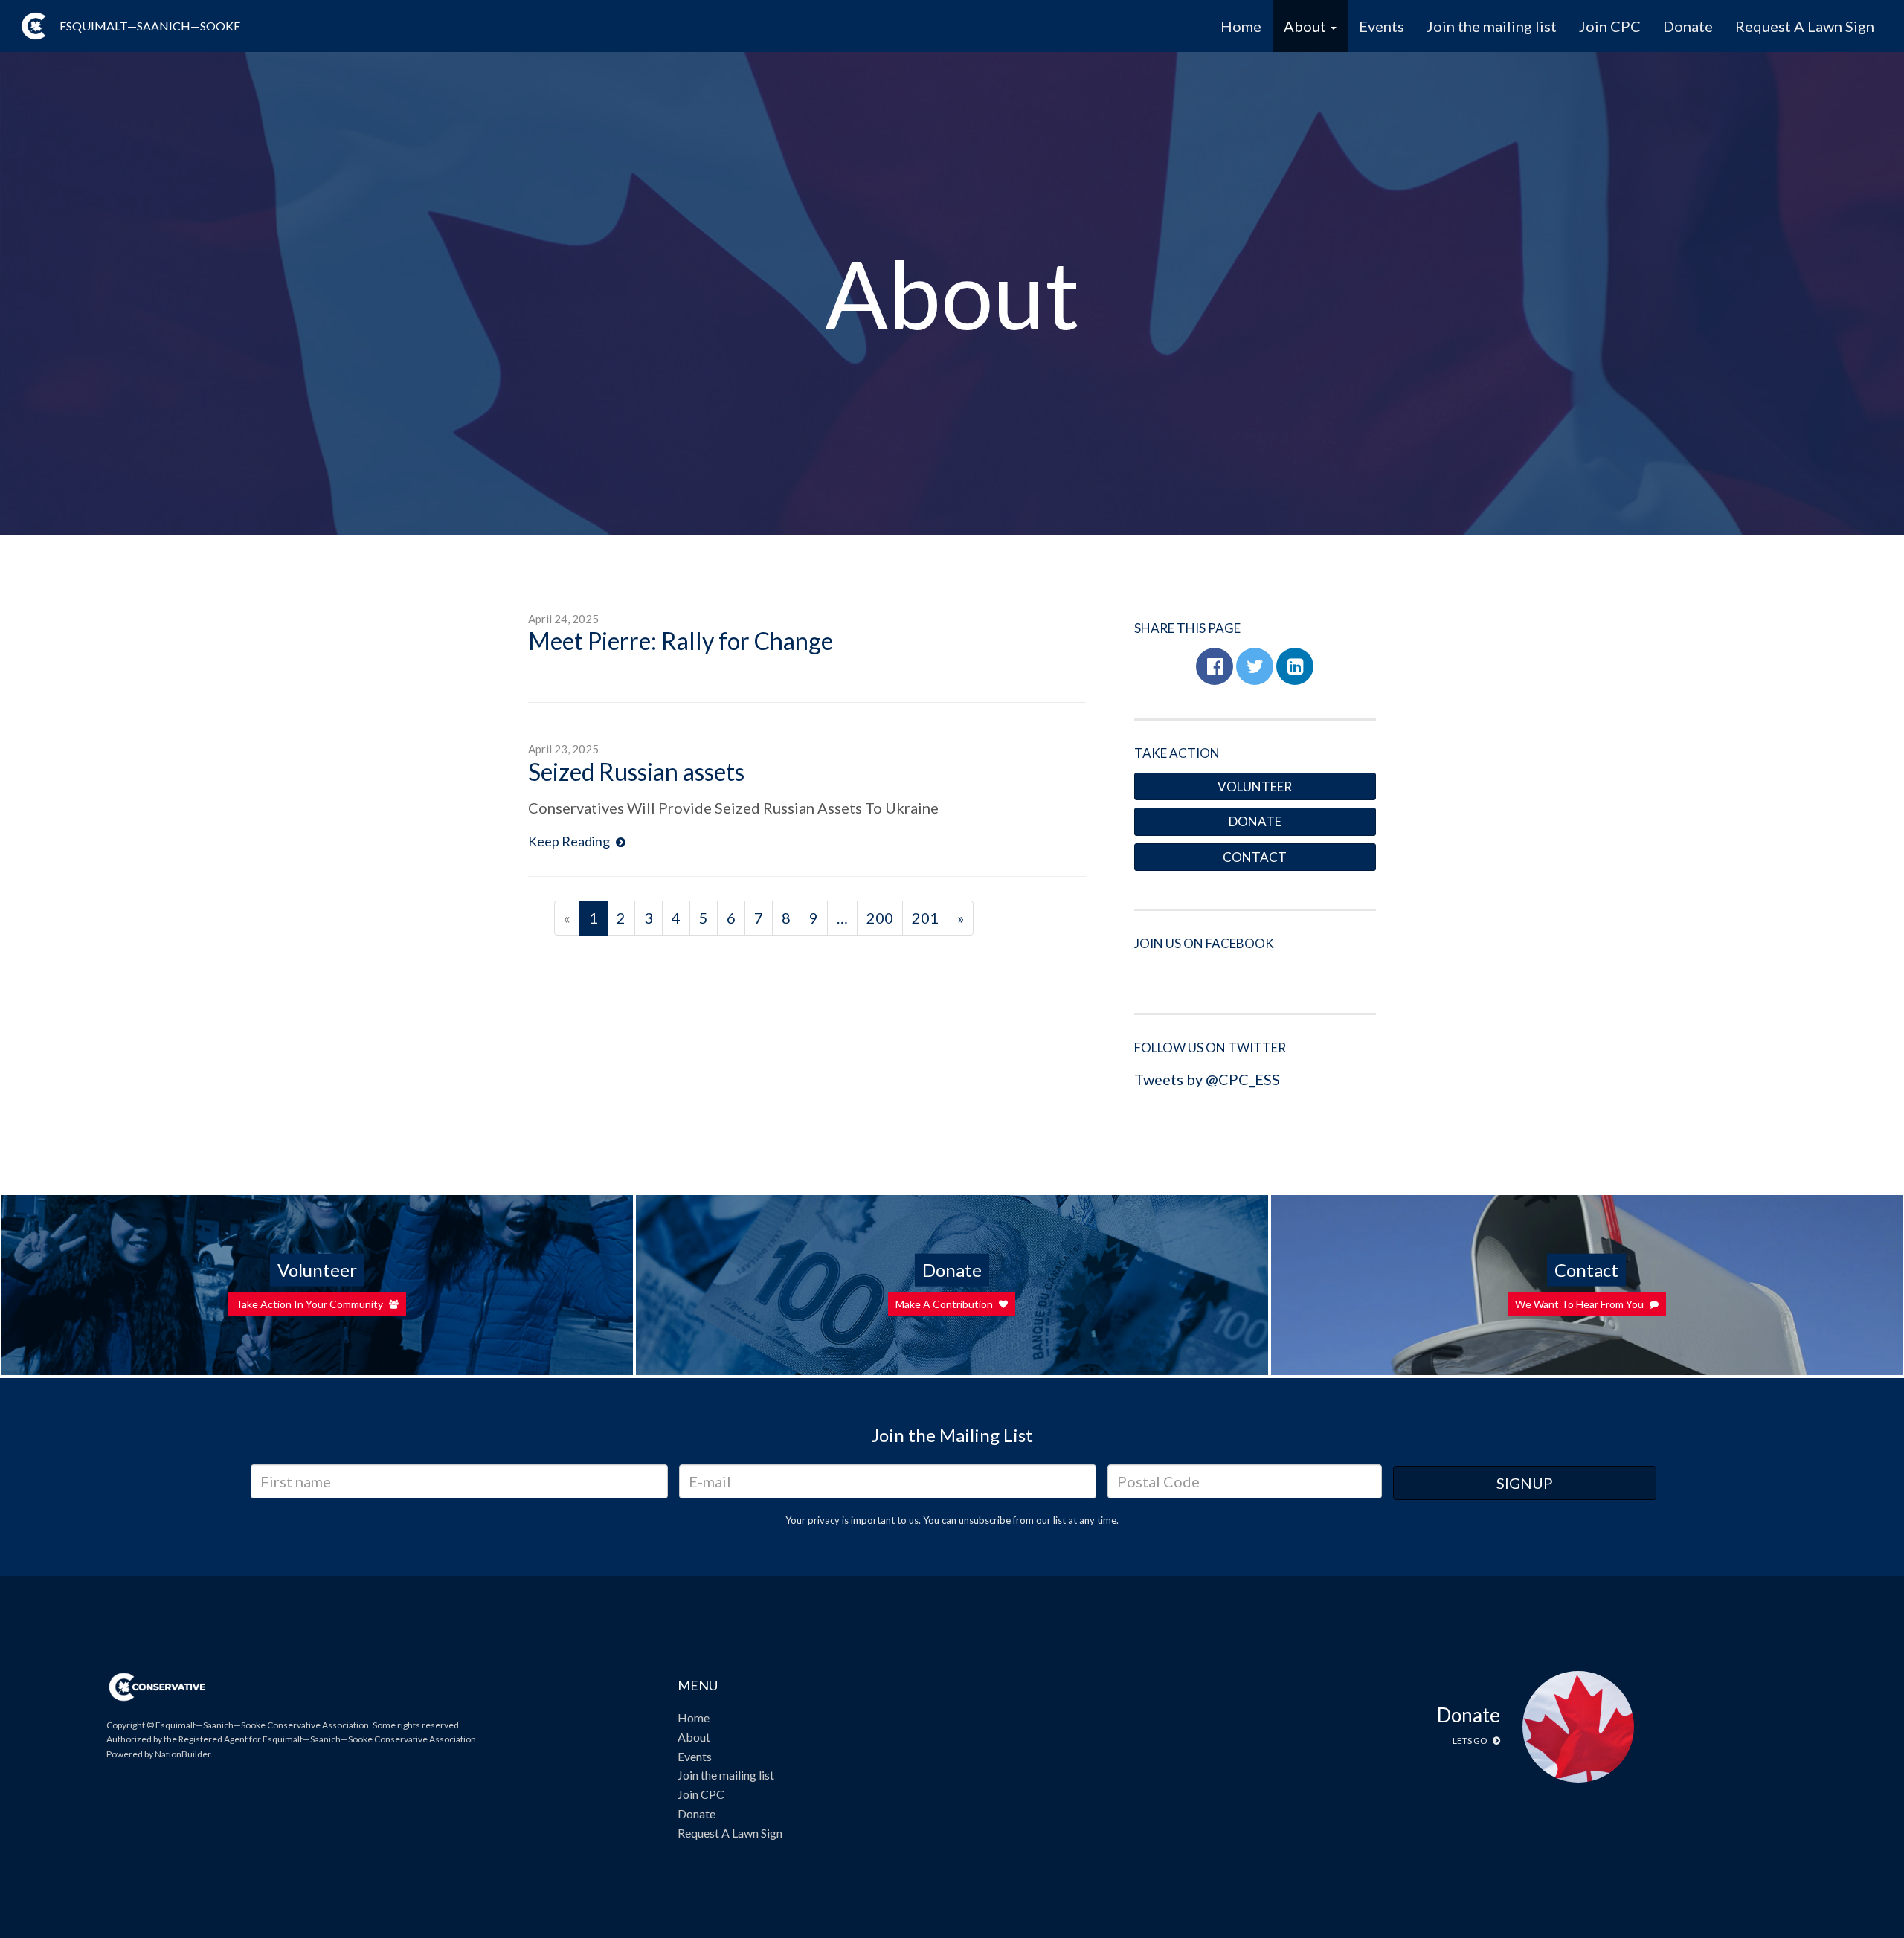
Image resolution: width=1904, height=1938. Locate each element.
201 (925, 918)
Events (1382, 26)
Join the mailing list (1492, 26)
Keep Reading (570, 841)
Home (1241, 26)
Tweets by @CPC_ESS (1207, 1079)
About (694, 1737)
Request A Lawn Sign (1805, 26)
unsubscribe (985, 1520)
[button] (1215, 666)
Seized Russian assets (636, 772)
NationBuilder (183, 1754)
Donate (1688, 26)
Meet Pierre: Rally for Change (681, 641)
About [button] (1306, 26)
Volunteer (1255, 786)
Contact (1255, 857)
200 (880, 918)
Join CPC (1610, 26)
